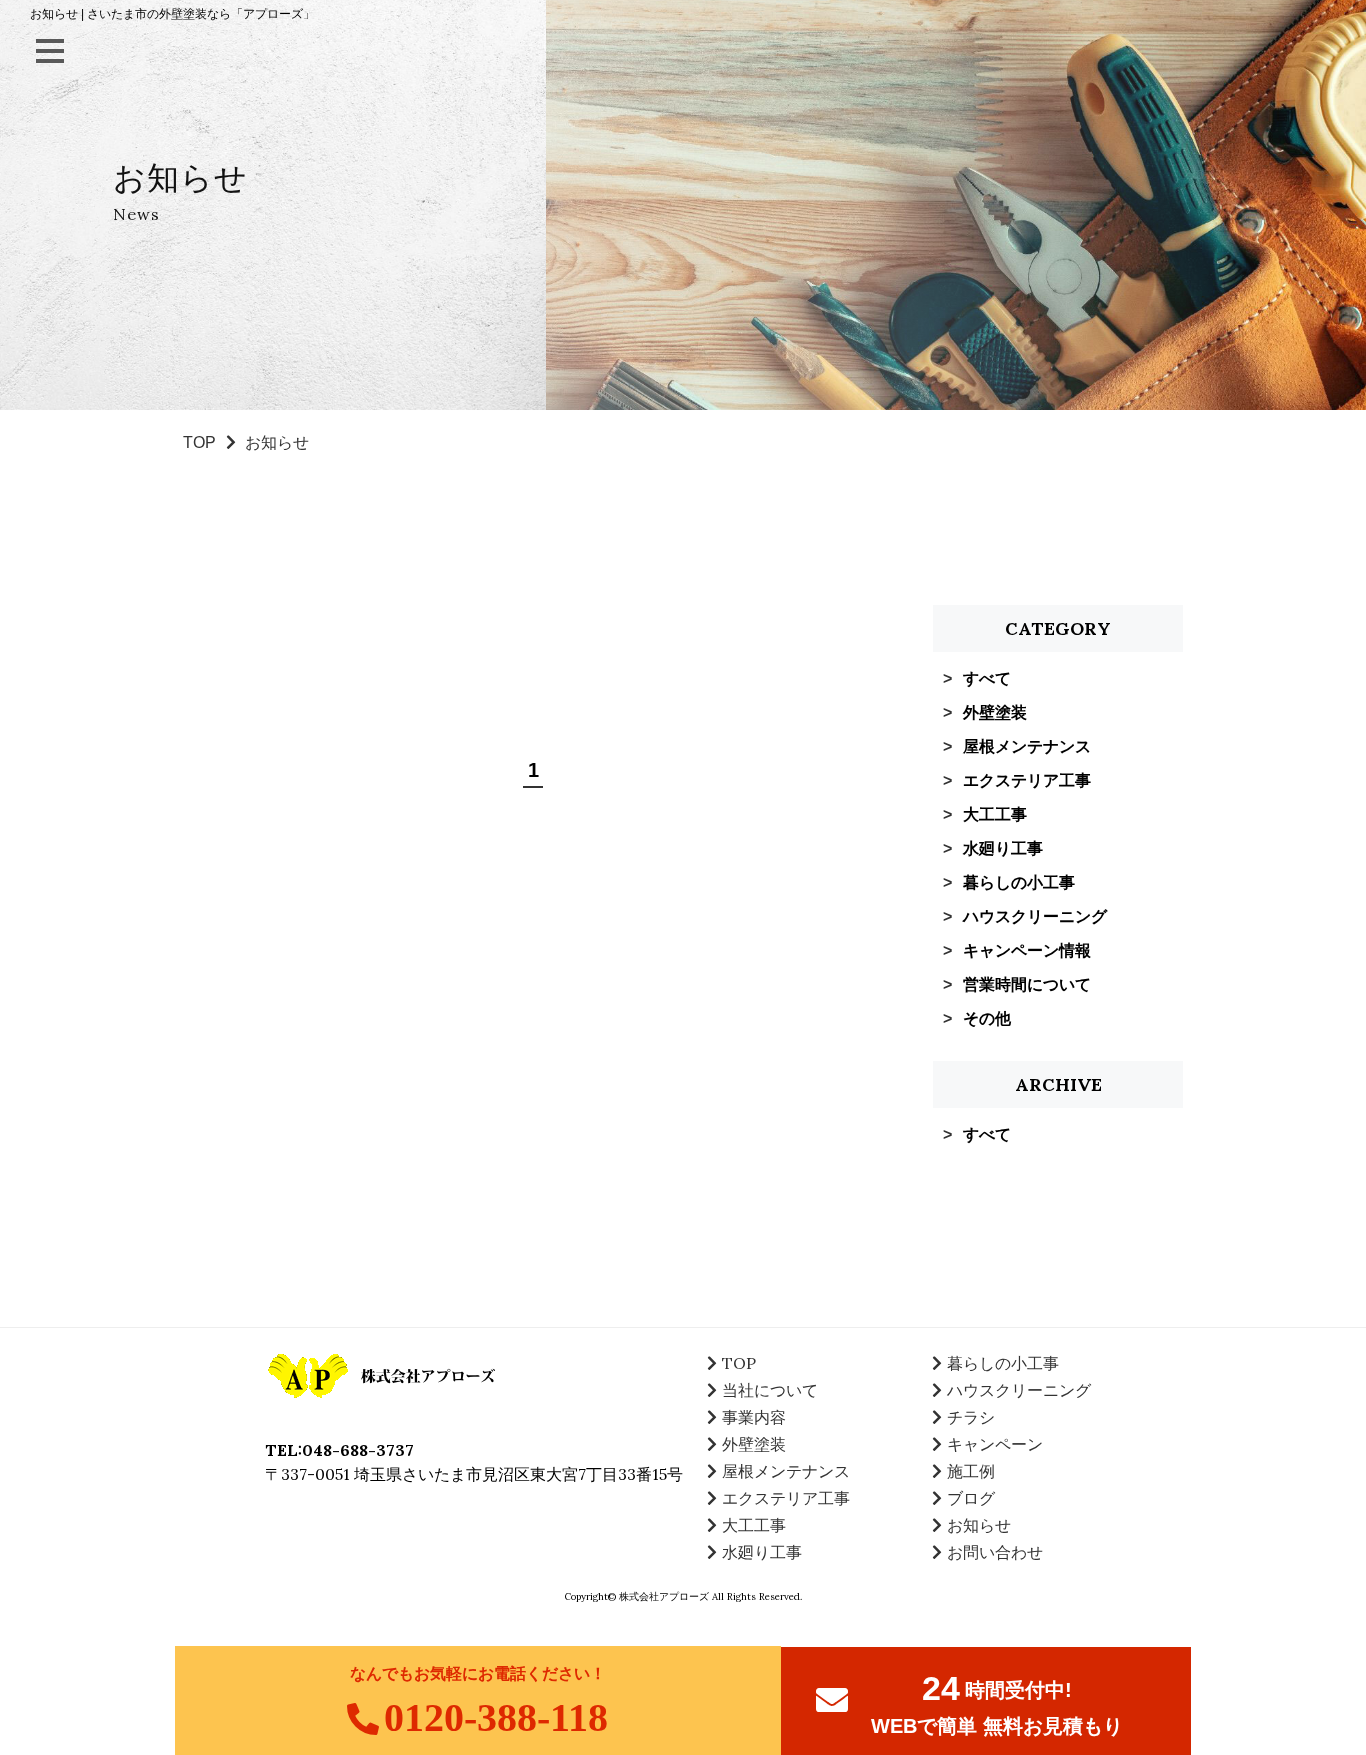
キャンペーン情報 (1027, 950)
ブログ (971, 1498)
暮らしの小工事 (1019, 882)
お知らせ (979, 1525)
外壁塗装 (995, 712)
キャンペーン (995, 1444)
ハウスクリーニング (1035, 916)
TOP (199, 442)
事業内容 (754, 1417)
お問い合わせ (995, 1552)
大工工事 (995, 814)
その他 (987, 1018)
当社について (770, 1390)
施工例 (971, 1471)
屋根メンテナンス (1027, 746)
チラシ (971, 1417)
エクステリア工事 (1027, 780)
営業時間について (1027, 984)
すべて (987, 678)
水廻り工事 (1003, 848)
